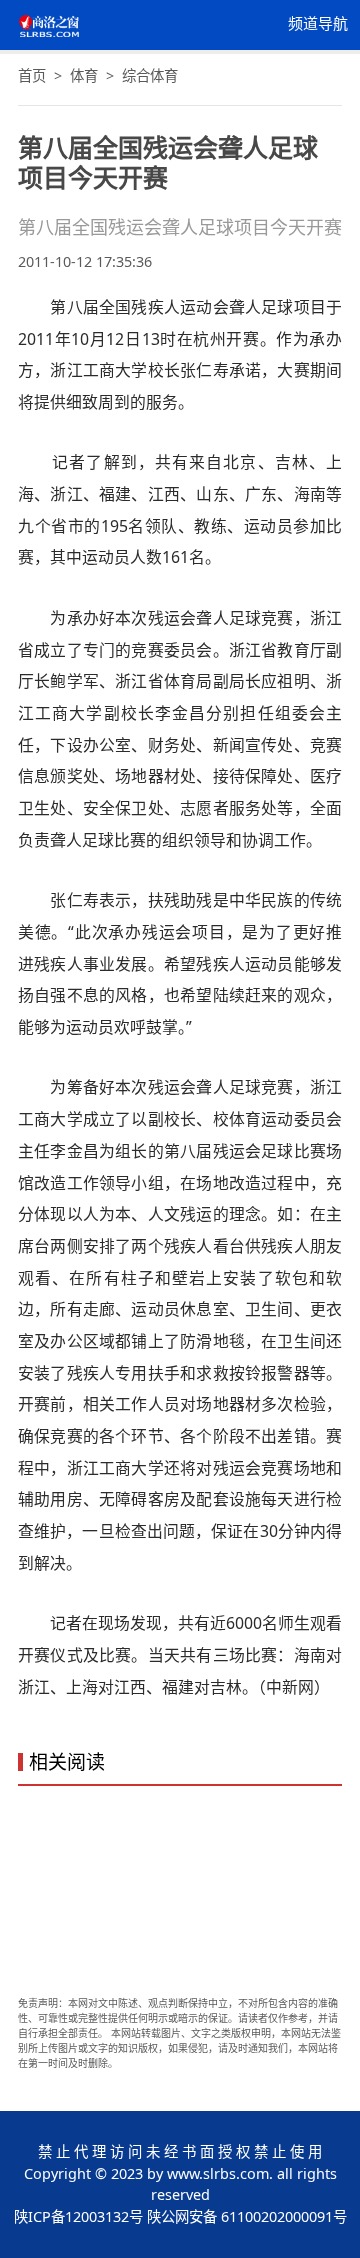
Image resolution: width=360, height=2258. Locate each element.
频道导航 (318, 24)
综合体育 (150, 75)
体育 (84, 75)
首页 (32, 75)
